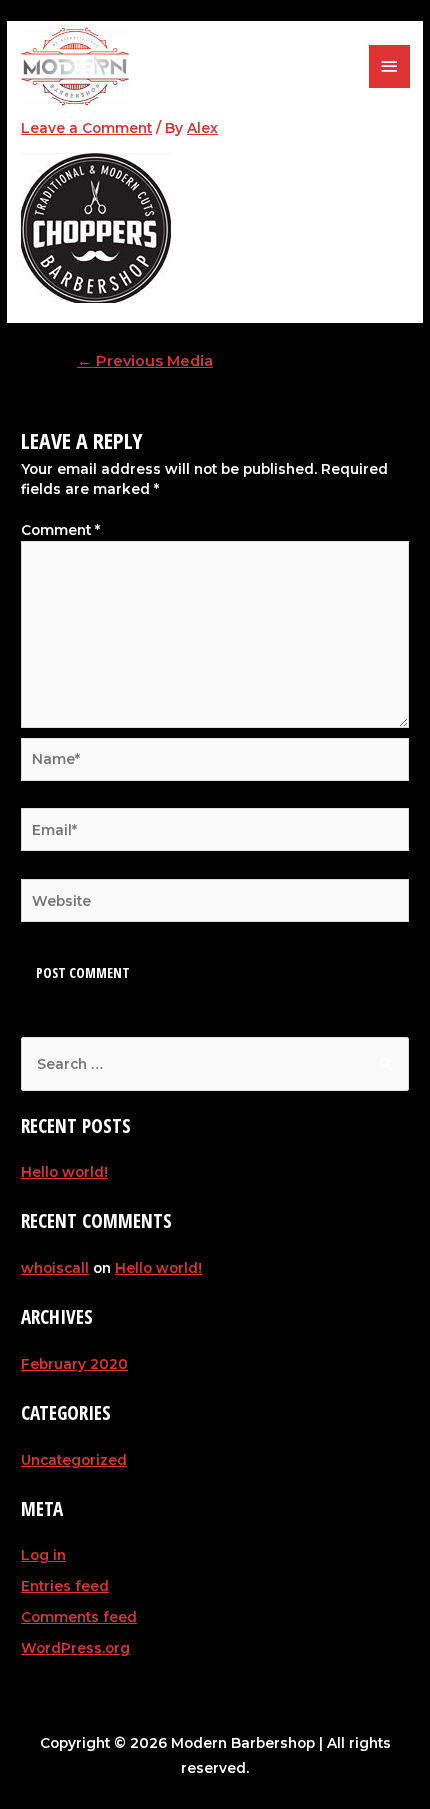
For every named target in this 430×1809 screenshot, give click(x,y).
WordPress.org (75, 1648)
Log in (43, 1555)
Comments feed (79, 1617)
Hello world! (64, 1172)
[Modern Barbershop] (75, 66)
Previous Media (145, 361)
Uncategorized (74, 1460)
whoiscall (55, 1268)
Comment (60, 530)
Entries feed (65, 1586)
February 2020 (74, 1364)
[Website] (215, 904)
